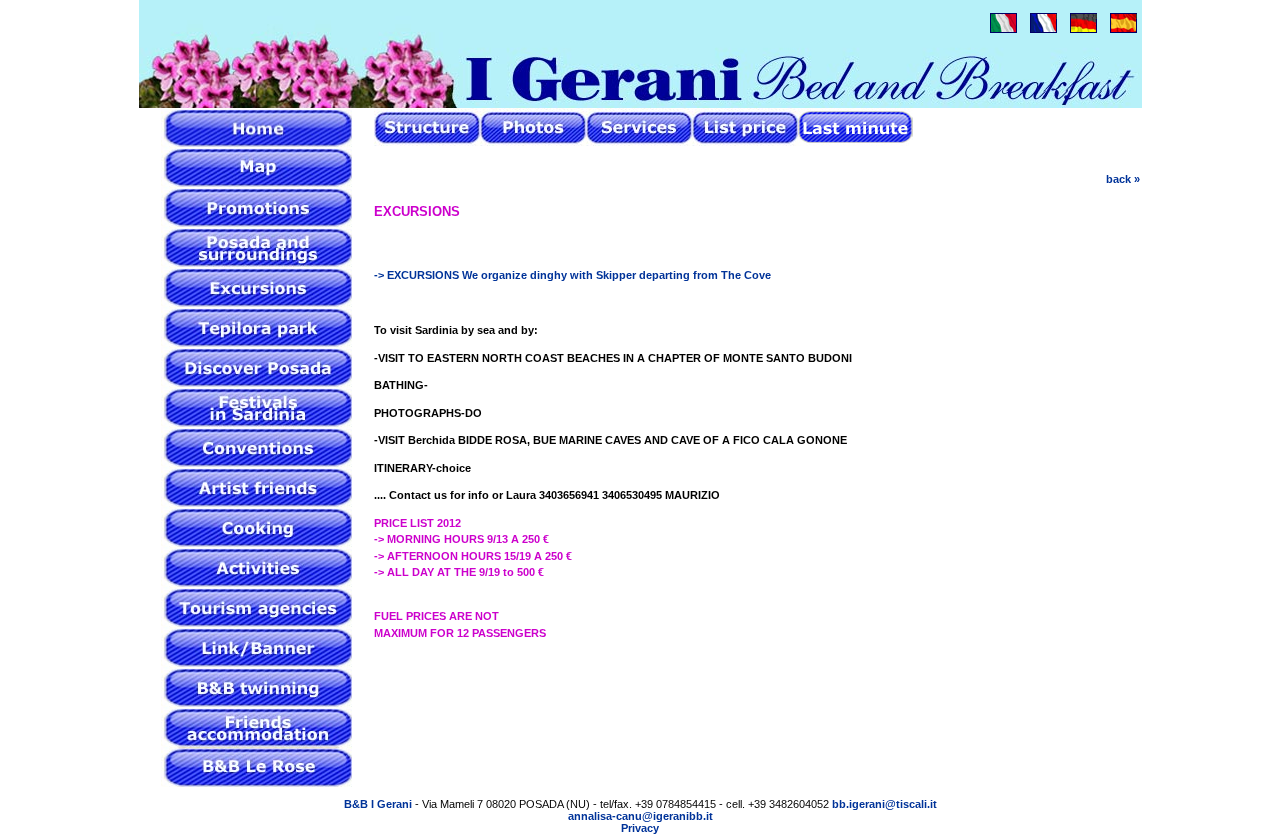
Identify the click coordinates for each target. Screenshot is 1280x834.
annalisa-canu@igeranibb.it (640, 816)
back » (1123, 179)
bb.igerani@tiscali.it (884, 804)
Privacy (640, 828)
